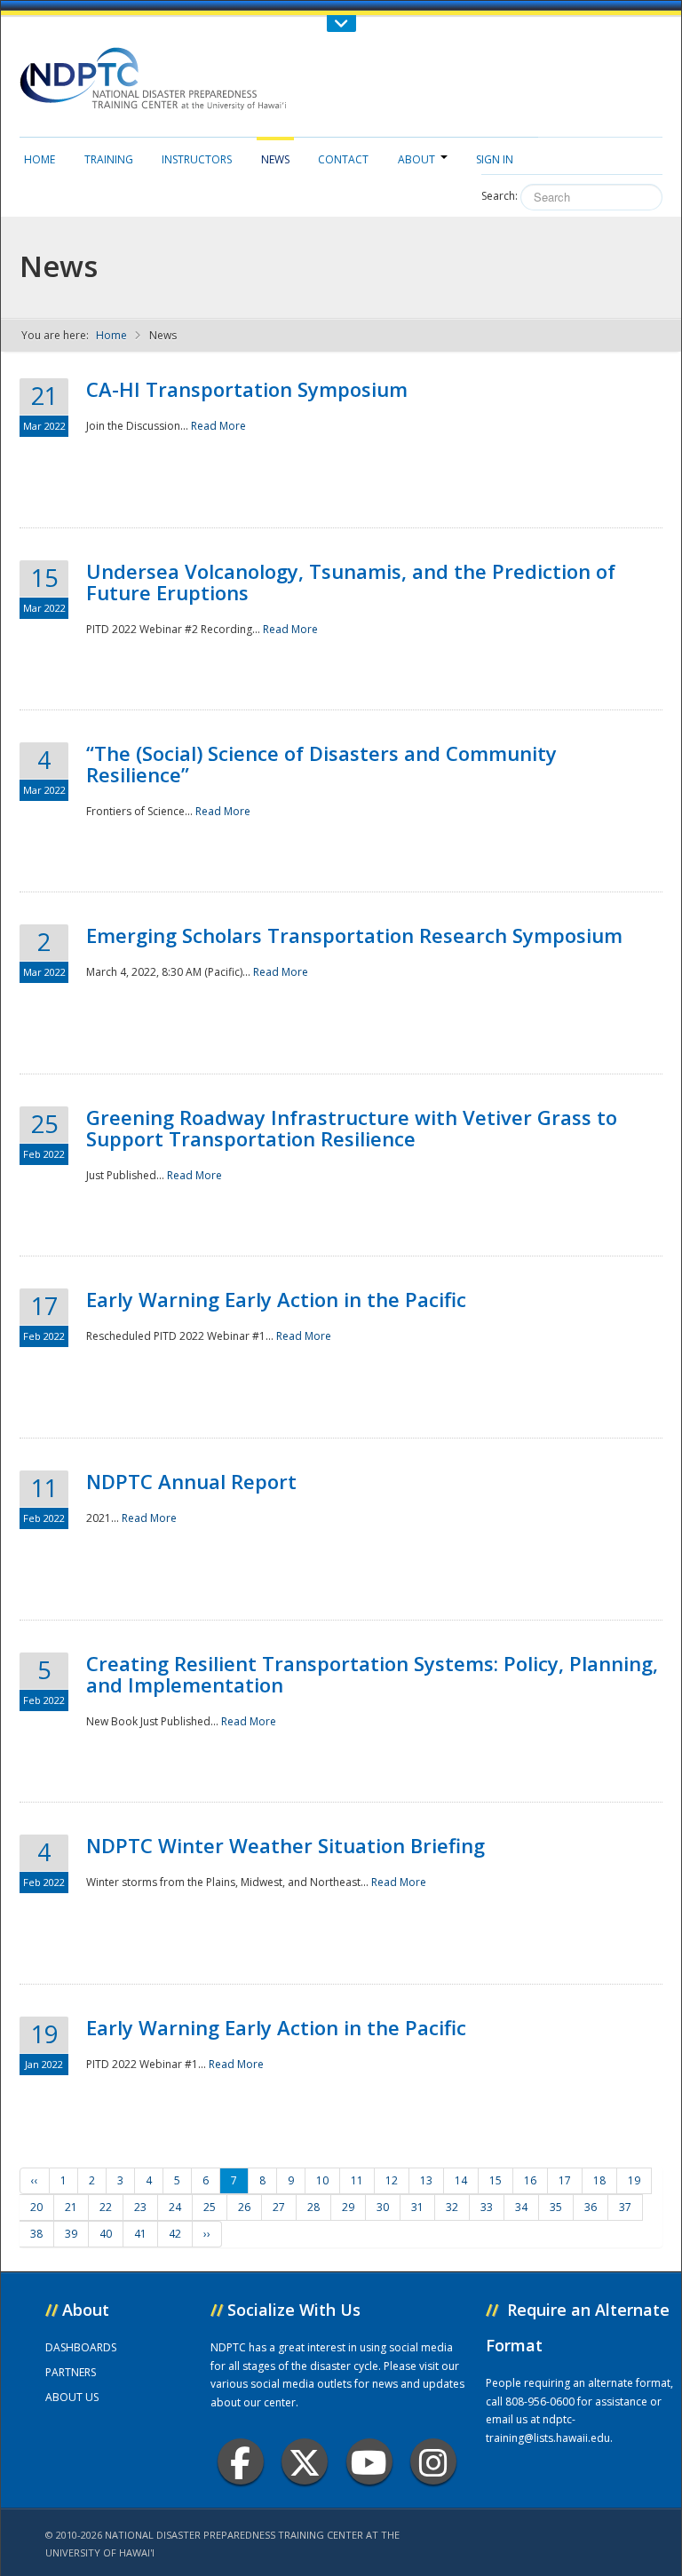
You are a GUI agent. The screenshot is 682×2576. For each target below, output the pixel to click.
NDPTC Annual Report (191, 1481)
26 (244, 2207)
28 (313, 2207)
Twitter (305, 2461)
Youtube (369, 2461)
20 (36, 2207)
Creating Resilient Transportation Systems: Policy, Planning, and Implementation (372, 1674)
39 (71, 2234)
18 (599, 2180)
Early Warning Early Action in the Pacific (276, 1299)
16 (530, 2180)
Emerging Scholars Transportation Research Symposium (354, 935)
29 (348, 2207)
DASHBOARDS (81, 2347)
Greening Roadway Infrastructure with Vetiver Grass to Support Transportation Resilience (352, 1128)
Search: (500, 196)
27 (279, 2207)
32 (452, 2207)
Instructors (197, 159)
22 (106, 2207)
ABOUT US (72, 2397)
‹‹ (35, 2180)
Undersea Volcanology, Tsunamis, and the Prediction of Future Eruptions (351, 582)
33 (487, 2207)
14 (461, 2180)
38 (36, 2234)
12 (392, 2180)
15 (496, 2180)
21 (71, 2207)
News (275, 159)
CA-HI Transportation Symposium (247, 389)
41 (140, 2234)
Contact (343, 159)
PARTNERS (71, 2372)
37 (625, 2207)
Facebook (241, 2461)
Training (109, 159)
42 (175, 2234)
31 (417, 2207)
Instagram (433, 2461)
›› (207, 2234)
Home (40, 159)
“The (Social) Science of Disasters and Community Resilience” (321, 764)
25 (210, 2207)
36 (591, 2207)
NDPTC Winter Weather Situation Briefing (285, 1845)
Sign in (495, 159)
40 (106, 2234)
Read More (218, 426)
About (416, 159)
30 (383, 2207)
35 (556, 2207)
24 (175, 2207)
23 (140, 2207)
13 (426, 2180)
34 (521, 2207)
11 (357, 2180)
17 (565, 2180)
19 (634, 2180)
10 (322, 2180)
